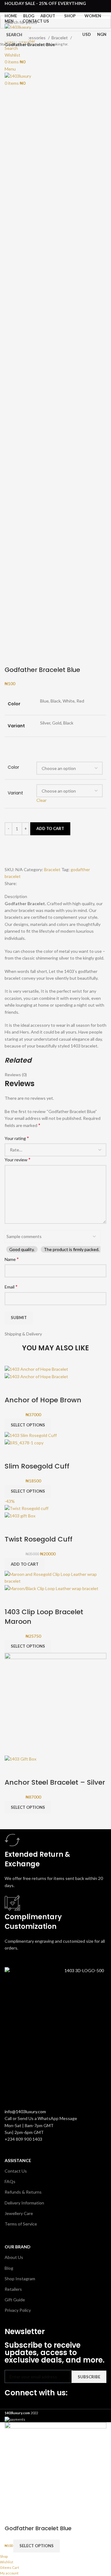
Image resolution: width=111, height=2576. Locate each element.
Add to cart (50, 828)
